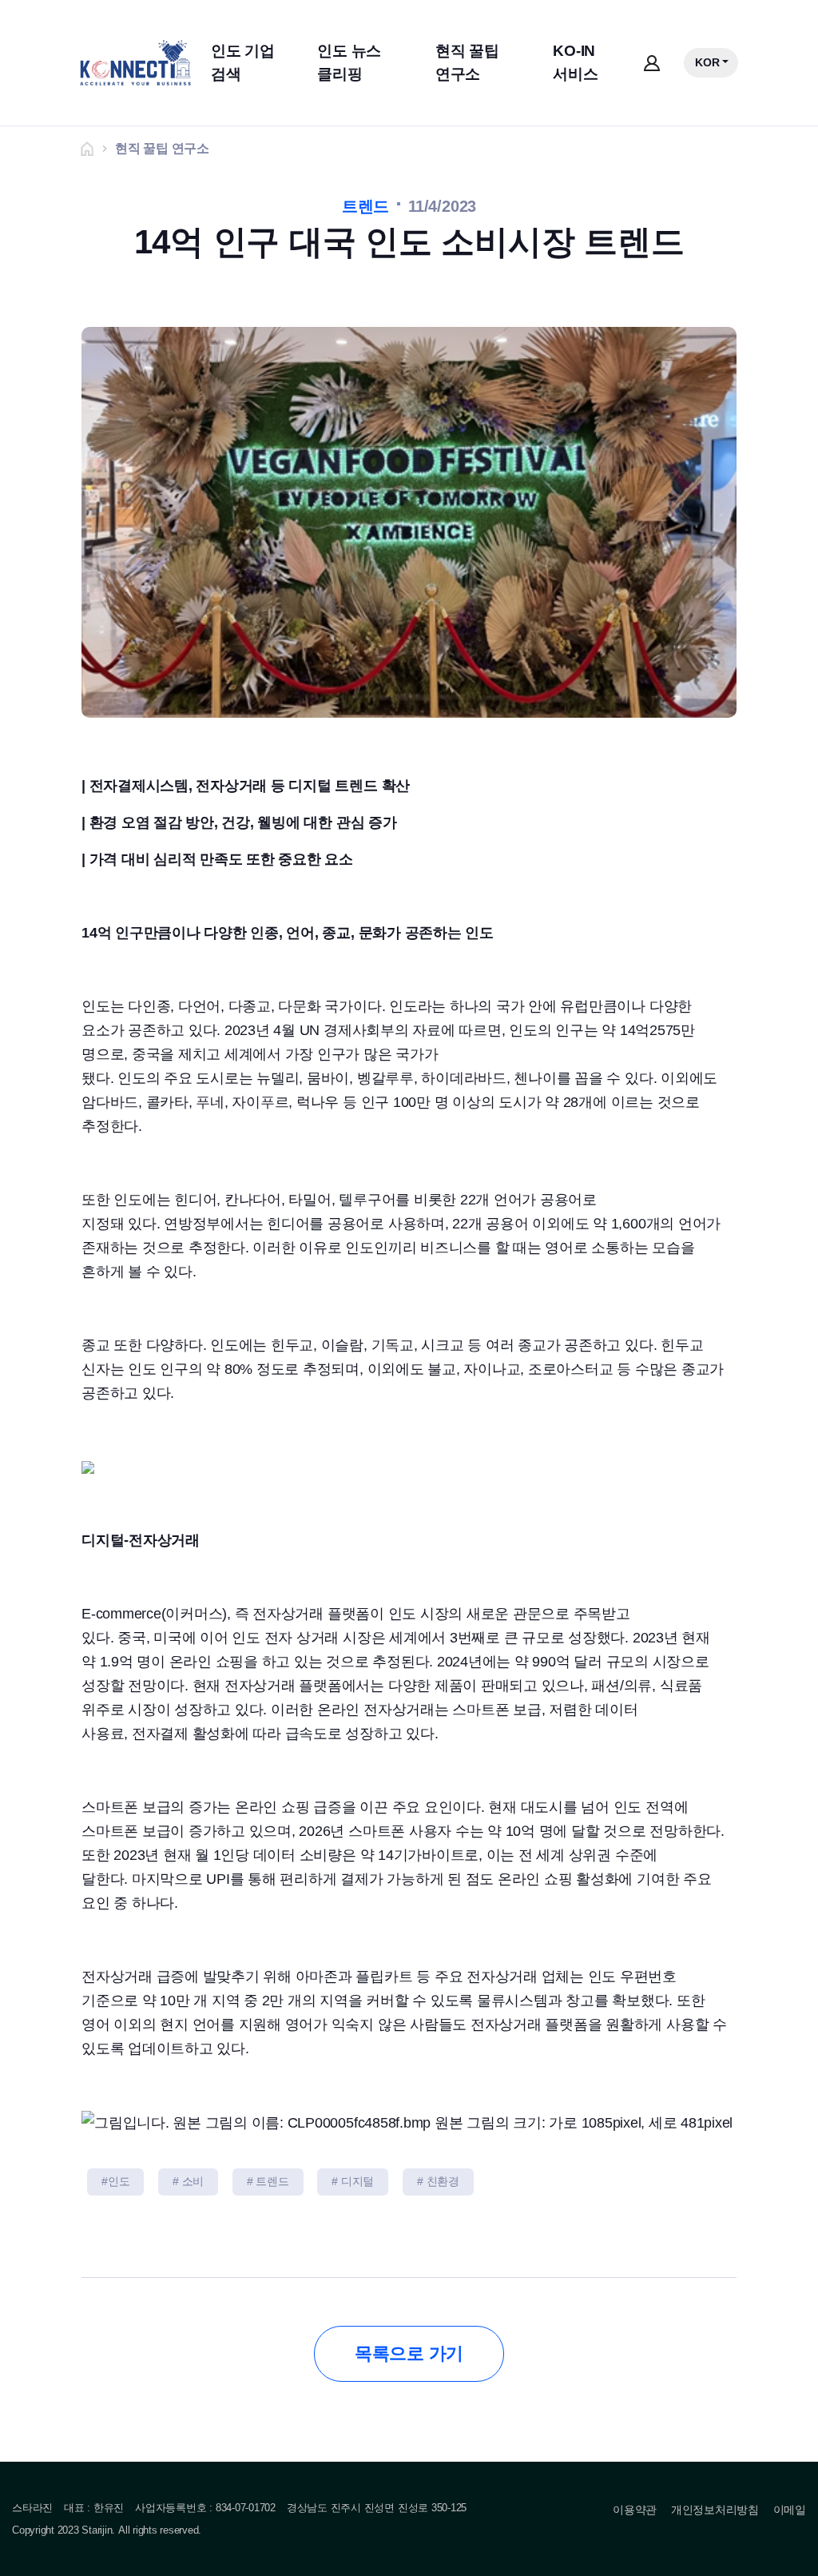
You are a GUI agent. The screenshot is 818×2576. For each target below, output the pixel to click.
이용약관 (635, 2510)
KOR (707, 62)
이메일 (790, 2510)
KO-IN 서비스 (575, 62)
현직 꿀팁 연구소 (467, 62)
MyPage (651, 63)
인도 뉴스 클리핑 (349, 62)
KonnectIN (135, 63)
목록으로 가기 (409, 2353)
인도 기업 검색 (243, 62)
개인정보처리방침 (715, 2510)
